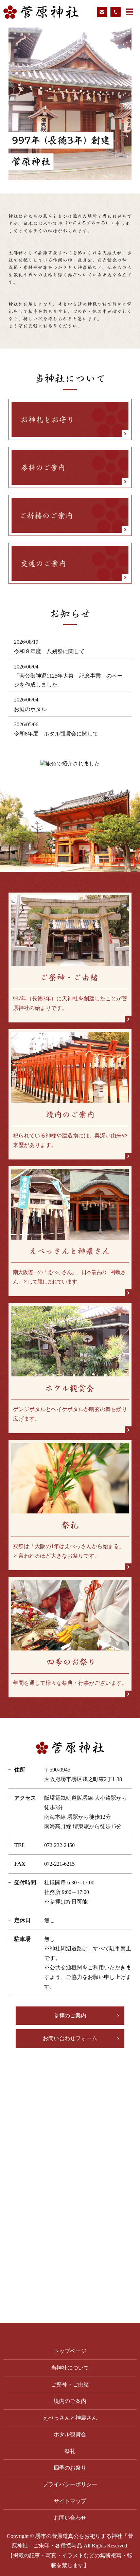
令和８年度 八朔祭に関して (49, 651)
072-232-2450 (59, 1845)
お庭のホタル (30, 709)
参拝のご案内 (70, 2015)
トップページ (70, 2351)
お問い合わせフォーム (70, 2038)
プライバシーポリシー (70, 2484)
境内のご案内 (70, 2401)
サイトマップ (70, 2501)
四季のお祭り (70, 2468)
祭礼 (70, 2451)
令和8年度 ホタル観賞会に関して (56, 734)
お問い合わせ (70, 2518)
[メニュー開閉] (129, 12)
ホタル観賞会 (70, 2434)
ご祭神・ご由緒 (70, 2384)
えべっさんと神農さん (70, 2418)
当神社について (70, 2368)
